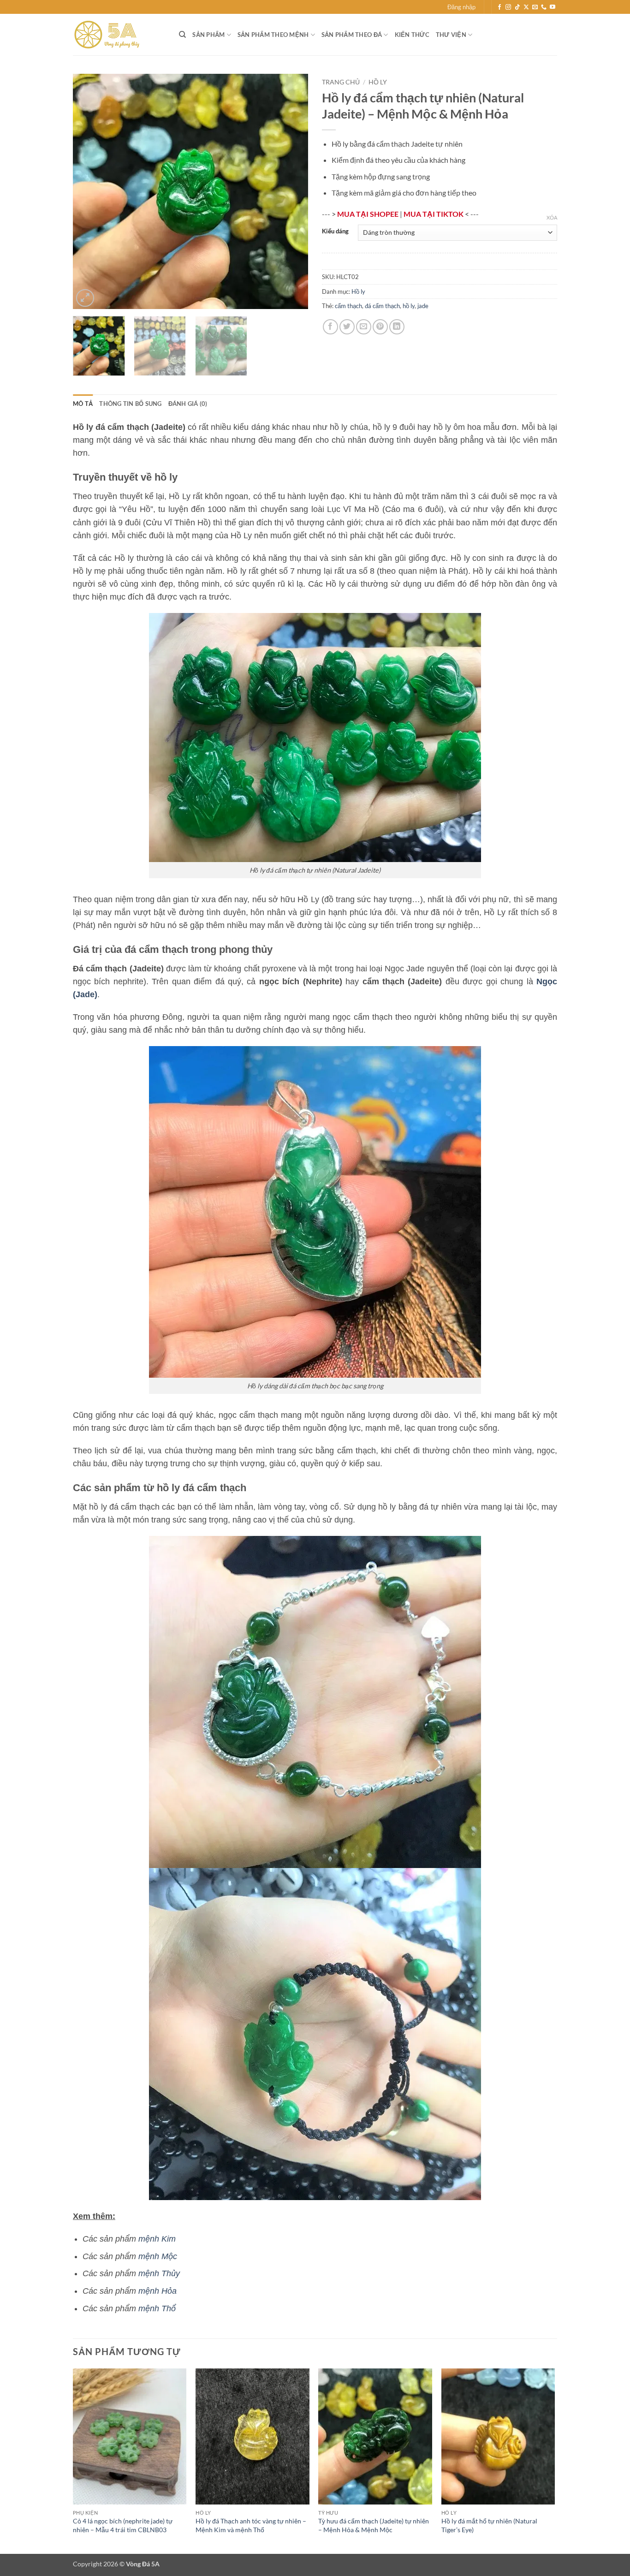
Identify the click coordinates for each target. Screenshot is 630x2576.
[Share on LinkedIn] (397, 327)
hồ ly (409, 306)
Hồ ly (378, 82)
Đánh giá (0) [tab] (188, 404)
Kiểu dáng (335, 232)
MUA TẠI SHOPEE (368, 214)
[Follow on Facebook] (499, 7)
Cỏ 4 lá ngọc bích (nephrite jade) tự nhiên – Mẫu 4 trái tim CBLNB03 (123, 2525)
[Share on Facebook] (330, 327)
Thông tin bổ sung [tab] (130, 404)
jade (423, 306)
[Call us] (544, 7)
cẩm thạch (348, 306)
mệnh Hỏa (157, 2291)
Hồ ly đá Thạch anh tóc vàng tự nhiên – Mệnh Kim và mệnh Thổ (251, 2525)
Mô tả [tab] (83, 404)
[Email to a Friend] (364, 327)
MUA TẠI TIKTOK (434, 214)
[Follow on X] (526, 7)
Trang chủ (341, 82)
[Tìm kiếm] (182, 35)
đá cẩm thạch (382, 306)
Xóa (552, 217)
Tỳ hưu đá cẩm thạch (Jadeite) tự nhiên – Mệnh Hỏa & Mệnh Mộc (374, 2525)
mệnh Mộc (158, 2256)
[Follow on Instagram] (508, 7)
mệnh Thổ (157, 2308)
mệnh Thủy (159, 2273)
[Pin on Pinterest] (380, 327)
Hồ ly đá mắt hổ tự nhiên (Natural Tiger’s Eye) (489, 2525)
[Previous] (89, 191)
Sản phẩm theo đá (352, 35)
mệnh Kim (157, 2239)
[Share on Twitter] (347, 327)
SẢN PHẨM (208, 35)
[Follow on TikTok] (517, 7)
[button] (461, 7)
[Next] (292, 191)
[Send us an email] (535, 7)
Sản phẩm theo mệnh (273, 35)
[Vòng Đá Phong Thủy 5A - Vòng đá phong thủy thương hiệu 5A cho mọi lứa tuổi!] (119, 35)
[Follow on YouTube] (553, 7)
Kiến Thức (412, 35)
